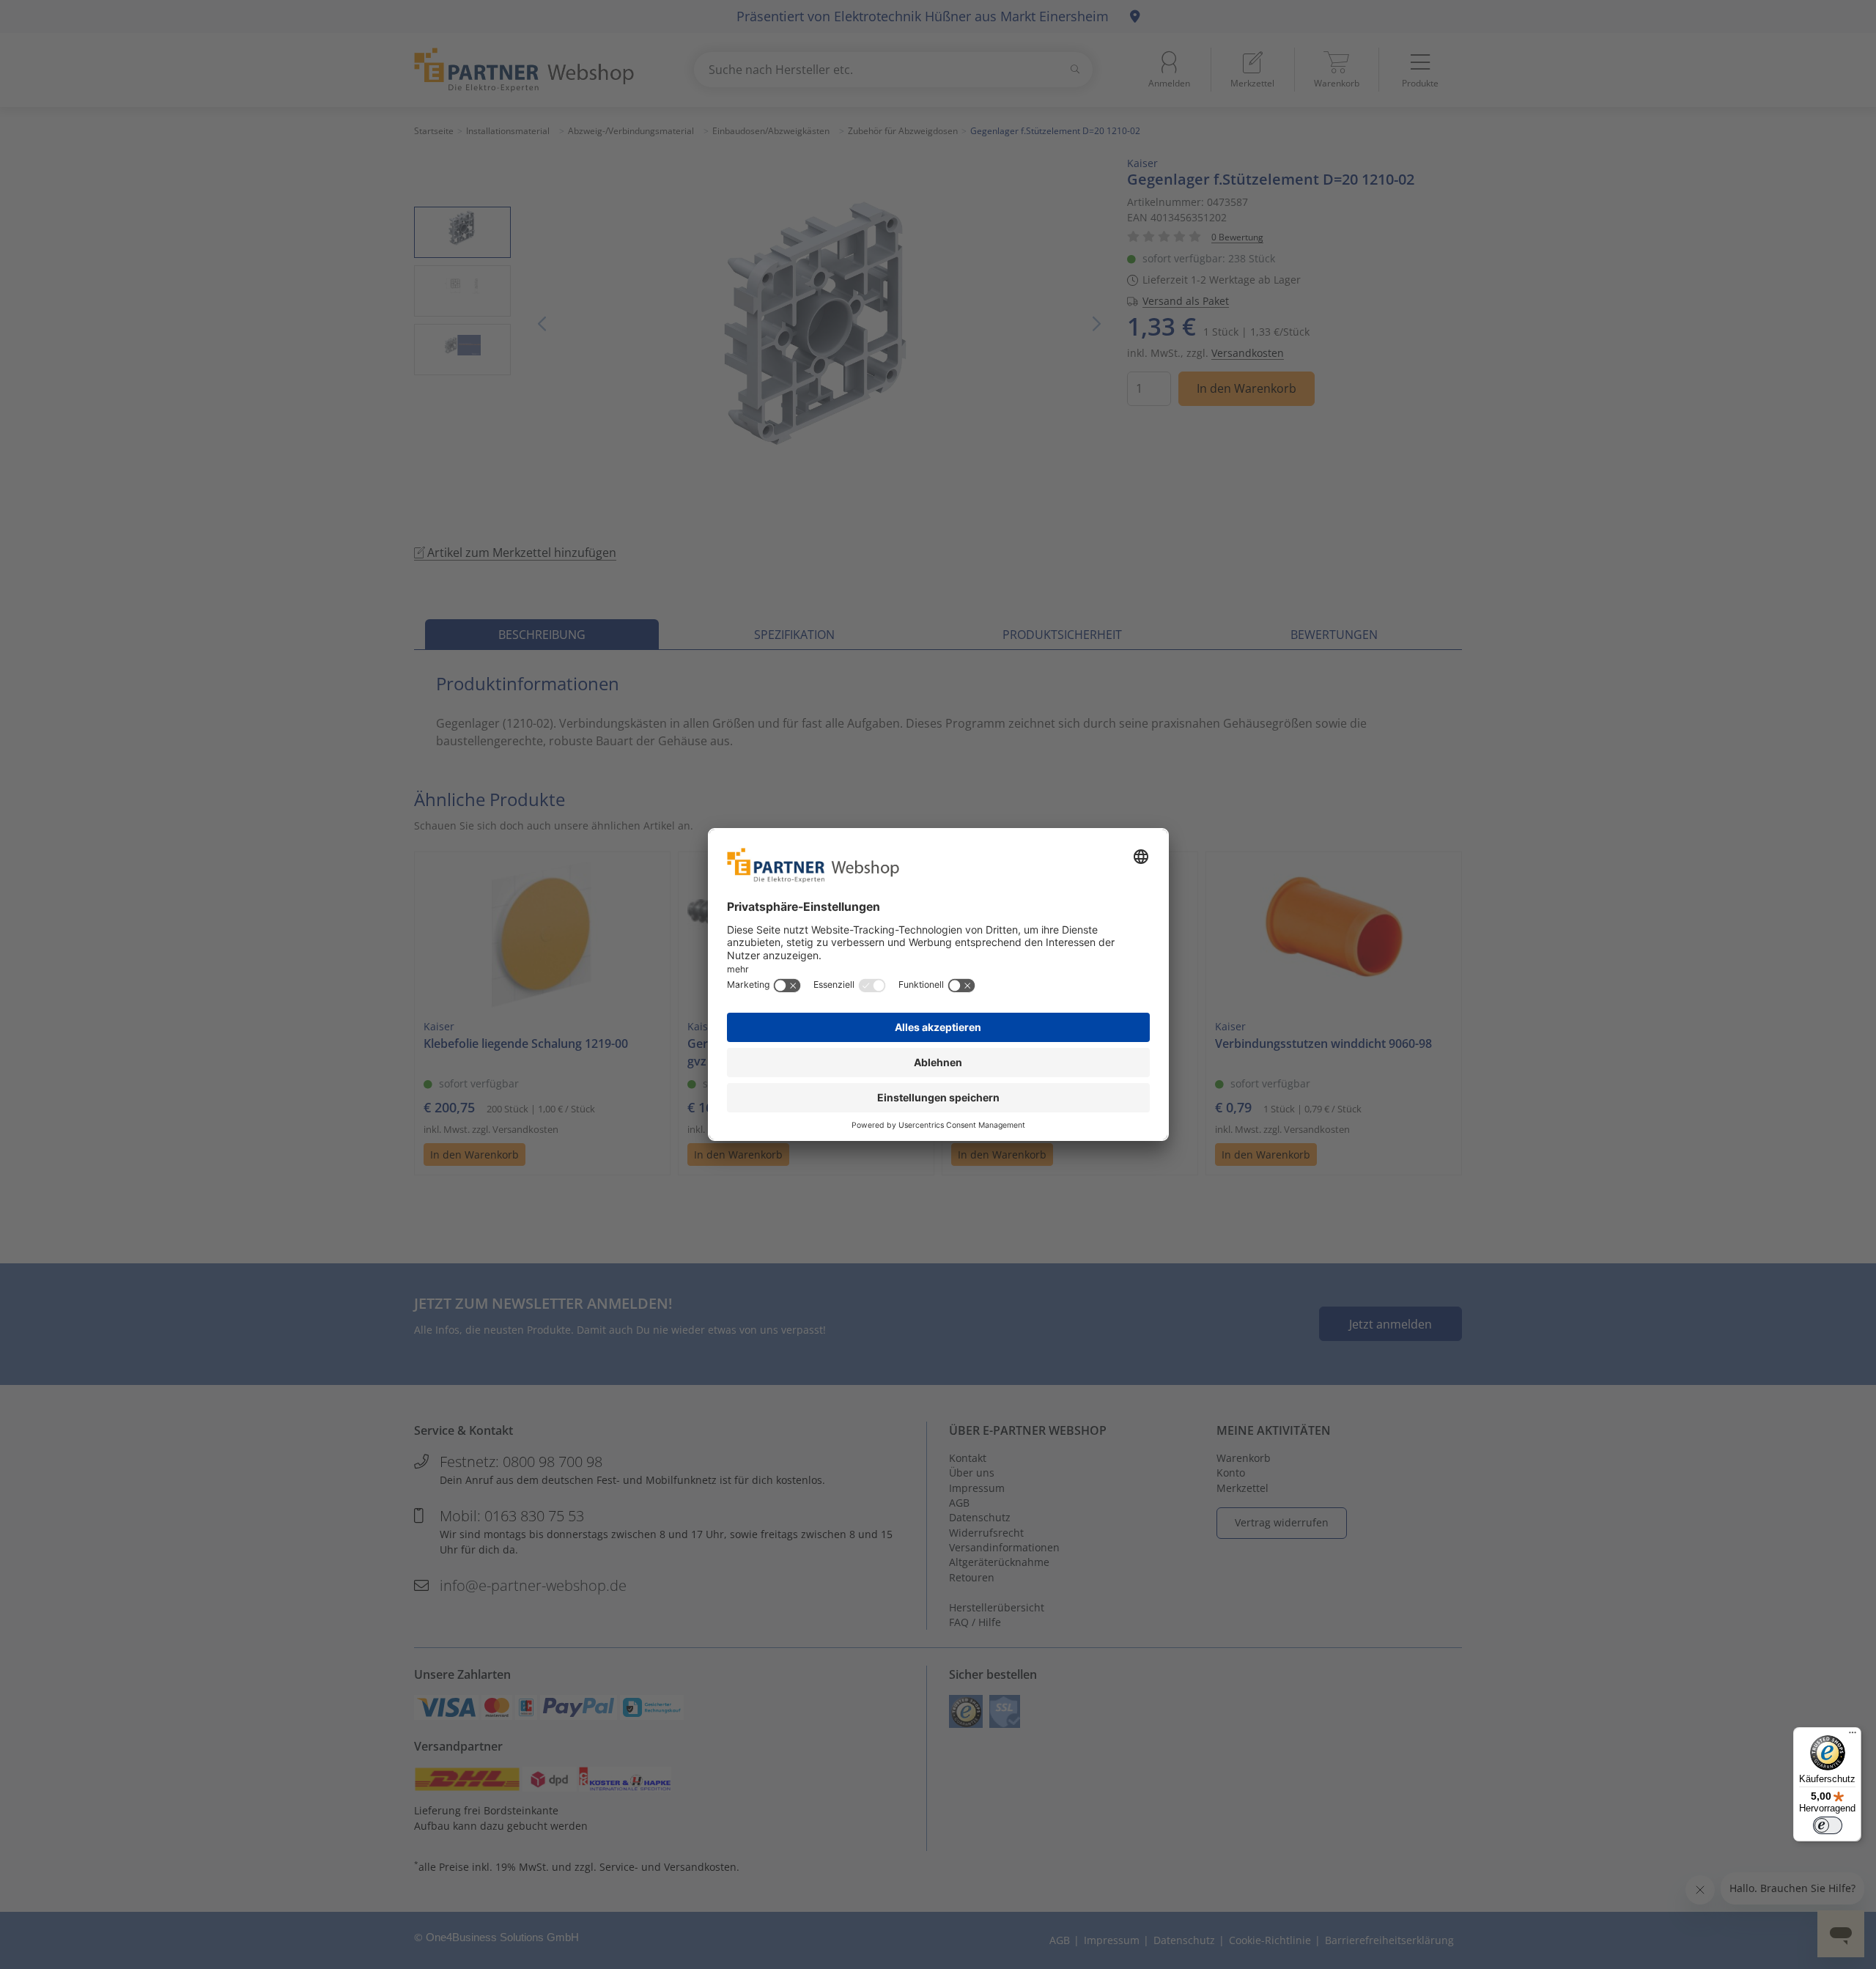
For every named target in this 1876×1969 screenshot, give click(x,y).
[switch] (1828, 1825)
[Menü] (1853, 1736)
